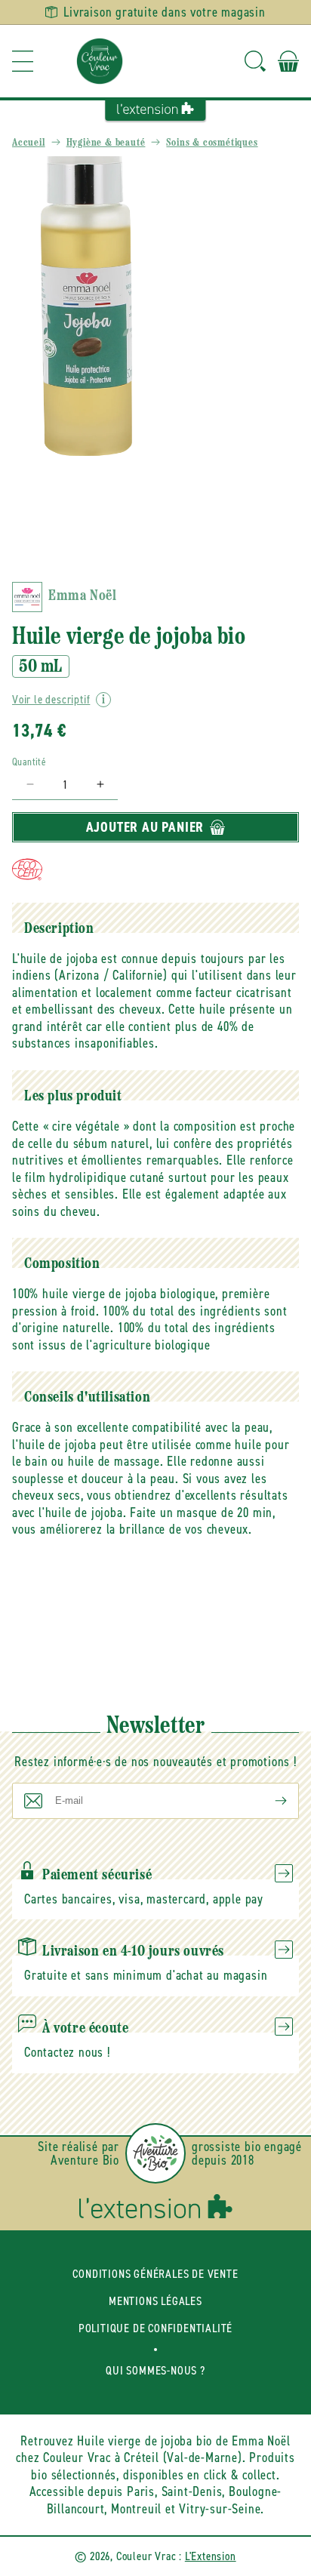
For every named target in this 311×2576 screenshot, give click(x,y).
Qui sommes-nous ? (155, 2370)
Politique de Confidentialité (155, 2328)
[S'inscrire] (269, 1801)
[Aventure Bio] (155, 2153)
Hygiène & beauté (106, 143)
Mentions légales (155, 2301)
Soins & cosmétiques (212, 143)
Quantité (29, 762)
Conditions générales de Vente (155, 2274)
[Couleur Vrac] (100, 61)
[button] (23, 61)
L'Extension (211, 2556)
